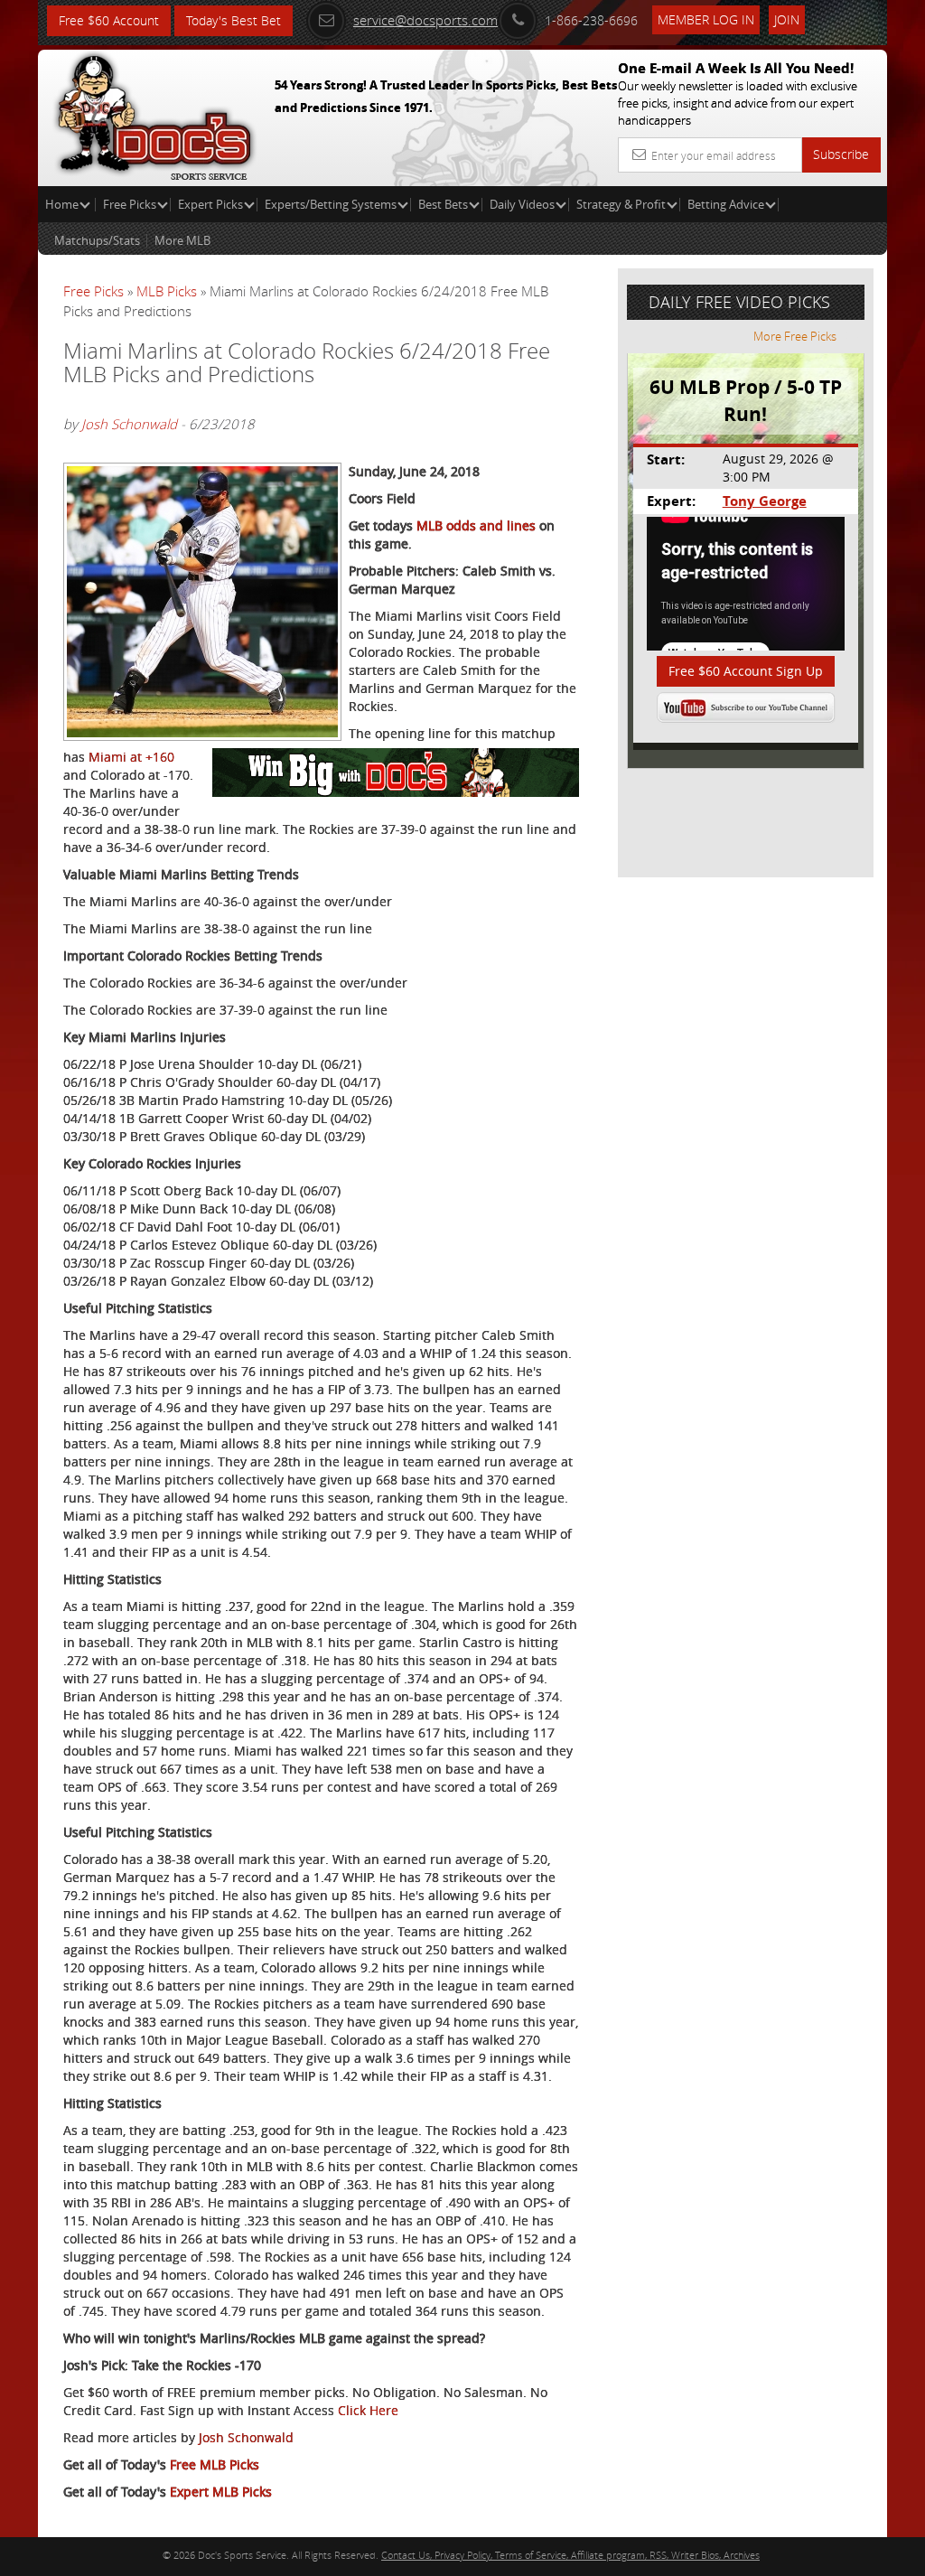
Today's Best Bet (234, 20)
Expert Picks (210, 204)
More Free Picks (795, 336)
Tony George (765, 501)
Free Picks (130, 204)
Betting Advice (726, 204)
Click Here (368, 2410)
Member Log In (706, 19)
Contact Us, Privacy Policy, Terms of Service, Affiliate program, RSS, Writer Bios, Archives (570, 2555)
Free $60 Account (109, 20)
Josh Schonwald (129, 424)
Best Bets (443, 204)
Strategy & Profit (621, 204)
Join (787, 19)
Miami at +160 (131, 757)
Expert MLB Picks (221, 2492)
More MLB (182, 240)
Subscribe (841, 154)
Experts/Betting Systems (331, 204)
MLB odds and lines (476, 525)
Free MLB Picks (215, 2464)
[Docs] (154, 113)
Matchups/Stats (97, 240)
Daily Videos (522, 204)
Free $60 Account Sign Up (746, 671)
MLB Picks (167, 291)
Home (63, 204)
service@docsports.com (425, 20)
